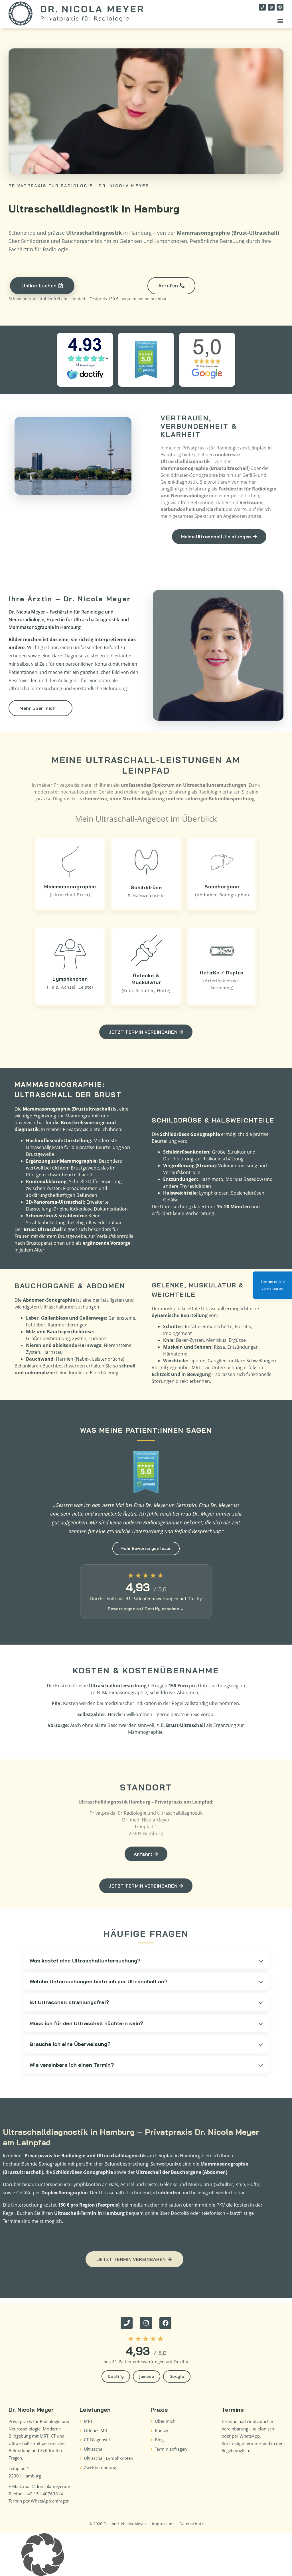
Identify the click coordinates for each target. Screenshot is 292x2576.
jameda (147, 2376)
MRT (88, 2421)
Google (177, 2376)
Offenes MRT (97, 2430)
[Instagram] (271, 7)
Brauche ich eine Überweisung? (70, 2044)
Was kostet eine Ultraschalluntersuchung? (85, 1961)
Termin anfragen (171, 2449)
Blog (159, 2440)
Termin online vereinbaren (272, 1285)
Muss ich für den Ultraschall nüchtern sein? (86, 2023)
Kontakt (162, 2430)
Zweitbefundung (100, 2467)
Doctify (116, 2376)
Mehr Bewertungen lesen (146, 1548)
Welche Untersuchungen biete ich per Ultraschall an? (99, 1981)
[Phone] (262, 7)
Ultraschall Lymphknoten (109, 2458)
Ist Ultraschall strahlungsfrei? (69, 2002)
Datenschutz (191, 2524)
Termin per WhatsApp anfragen (39, 2501)
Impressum (163, 2524)
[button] (280, 21)
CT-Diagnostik (97, 2440)
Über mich (165, 2421)
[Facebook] (280, 7)
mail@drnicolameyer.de (46, 2486)
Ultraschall (94, 2449)
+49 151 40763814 (44, 2494)
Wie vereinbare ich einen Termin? (72, 2065)
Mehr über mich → (40, 708)
